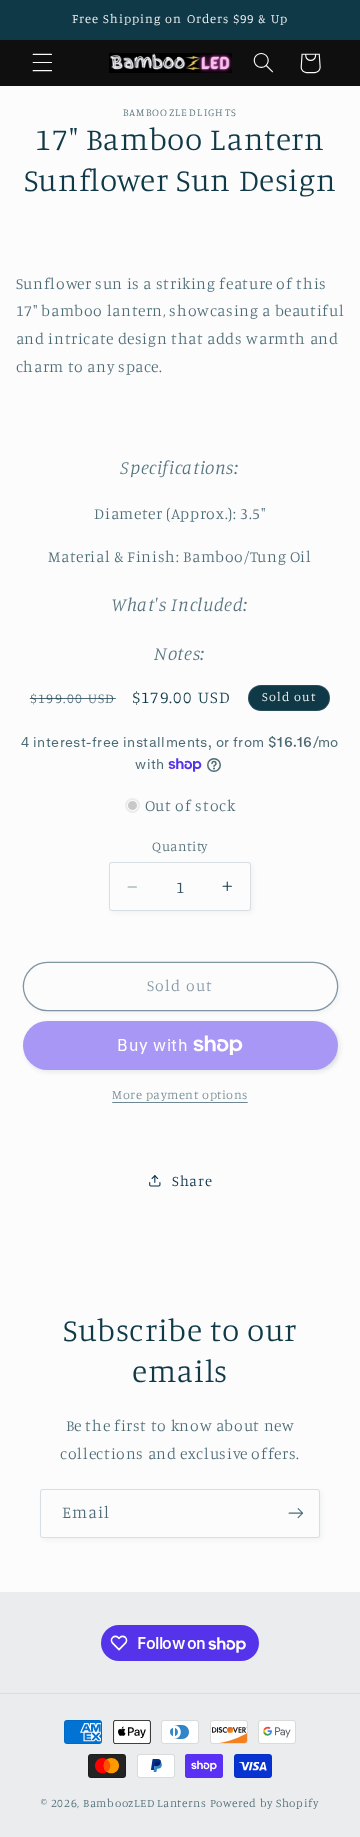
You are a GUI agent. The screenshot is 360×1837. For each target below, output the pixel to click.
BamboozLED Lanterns (145, 1803)
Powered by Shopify (264, 1803)
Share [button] (192, 1180)
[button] (42, 63)
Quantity (179, 846)
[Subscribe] (296, 1513)
